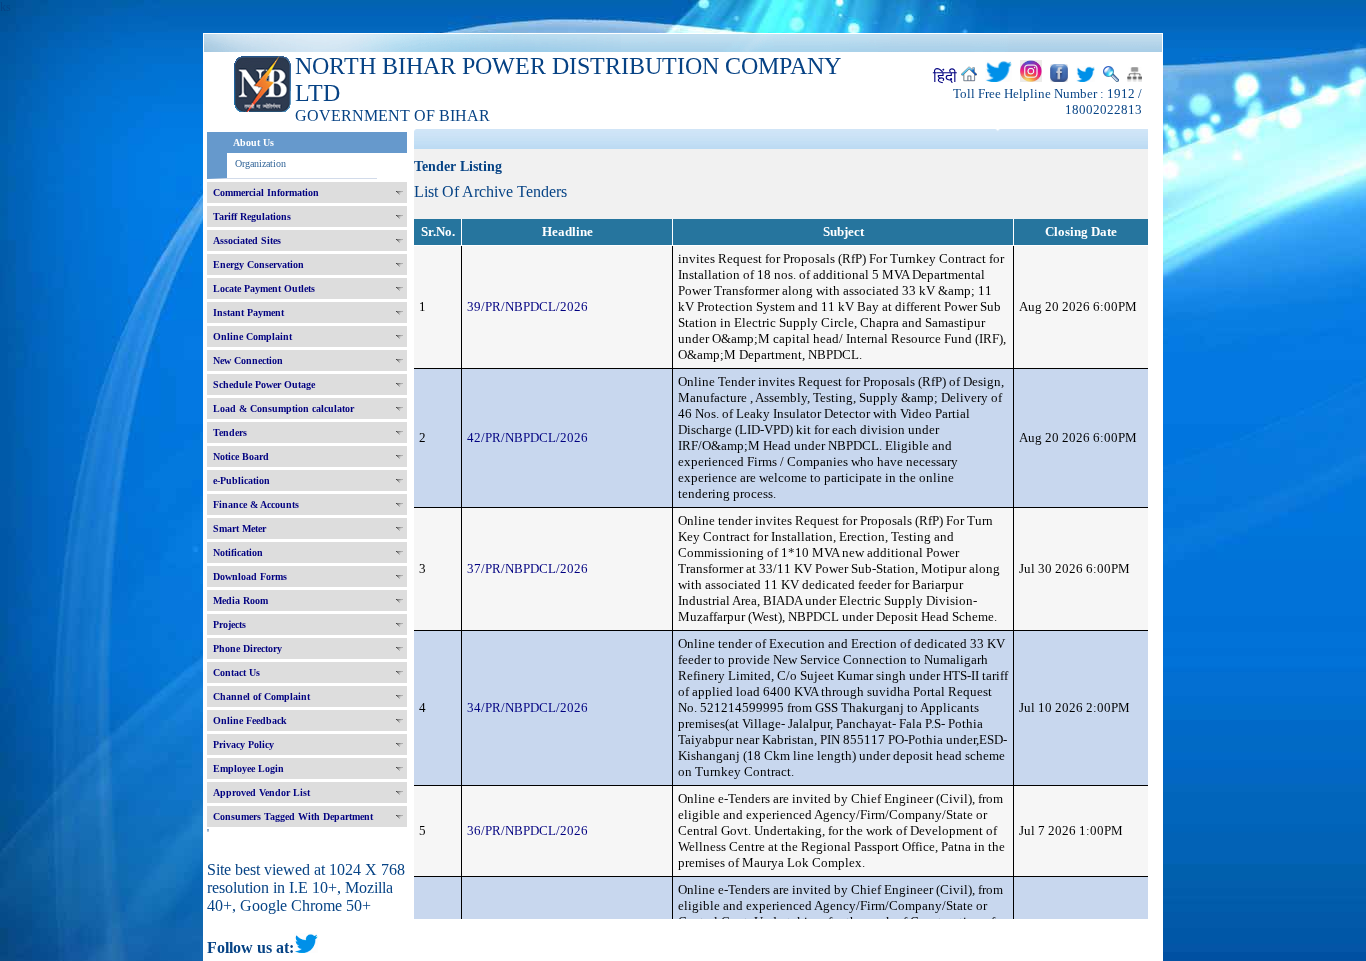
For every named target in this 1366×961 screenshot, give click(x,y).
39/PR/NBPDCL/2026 (527, 306)
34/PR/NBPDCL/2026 (527, 707)
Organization (260, 163)
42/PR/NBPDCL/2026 (527, 437)
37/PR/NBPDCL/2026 (527, 568)
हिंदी (945, 76)
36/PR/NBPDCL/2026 (527, 830)
